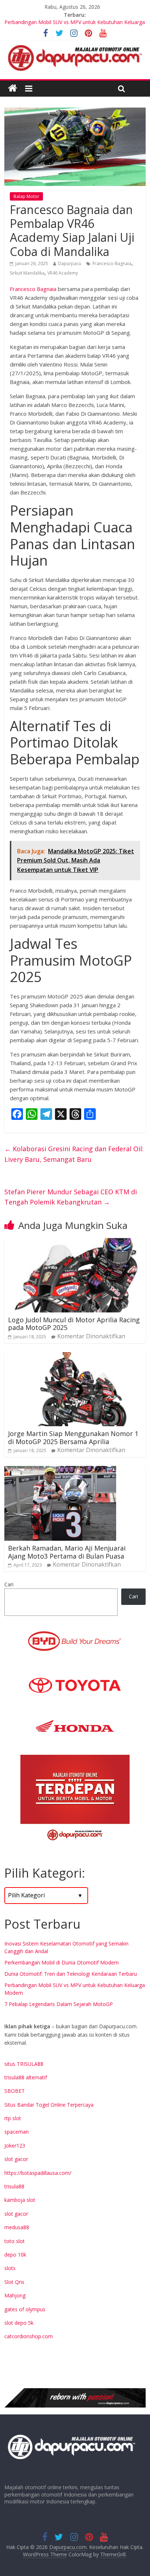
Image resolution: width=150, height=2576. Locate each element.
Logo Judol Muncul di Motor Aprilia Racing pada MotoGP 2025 (74, 1324)
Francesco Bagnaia (112, 263)
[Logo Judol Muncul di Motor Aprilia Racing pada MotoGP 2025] (75, 1242)
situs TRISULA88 (24, 2064)
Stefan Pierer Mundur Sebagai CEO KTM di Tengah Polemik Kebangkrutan (71, 1197)
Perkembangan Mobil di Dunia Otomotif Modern (62, 1962)
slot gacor (16, 2159)
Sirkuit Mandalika (27, 273)
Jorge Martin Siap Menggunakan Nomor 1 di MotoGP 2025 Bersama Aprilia (73, 1438)
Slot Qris (14, 2282)
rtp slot (13, 2118)
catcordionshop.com (29, 2336)
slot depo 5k (19, 2323)
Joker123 (15, 2146)
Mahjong (15, 2295)
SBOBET (15, 2091)
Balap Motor (26, 196)
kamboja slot (20, 2200)
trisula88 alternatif (26, 2077)
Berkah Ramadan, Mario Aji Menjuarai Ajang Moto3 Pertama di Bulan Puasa (67, 1552)
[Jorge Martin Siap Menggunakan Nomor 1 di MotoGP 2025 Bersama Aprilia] (75, 1357)
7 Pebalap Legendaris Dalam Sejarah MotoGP (59, 2004)
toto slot (15, 2241)
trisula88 (14, 2186)
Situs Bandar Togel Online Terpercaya (49, 2105)
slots (10, 2268)
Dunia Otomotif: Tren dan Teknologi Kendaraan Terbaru (71, 1974)
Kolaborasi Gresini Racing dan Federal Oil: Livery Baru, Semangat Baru (74, 1154)
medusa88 (17, 2227)
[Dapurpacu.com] (13, 88)
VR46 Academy (63, 273)
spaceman (17, 2132)
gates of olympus (25, 2309)
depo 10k (15, 2255)
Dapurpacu (70, 263)
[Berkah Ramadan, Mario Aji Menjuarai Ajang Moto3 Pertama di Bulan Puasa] (60, 1470)
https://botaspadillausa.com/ (38, 2173)
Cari (9, 1584)
